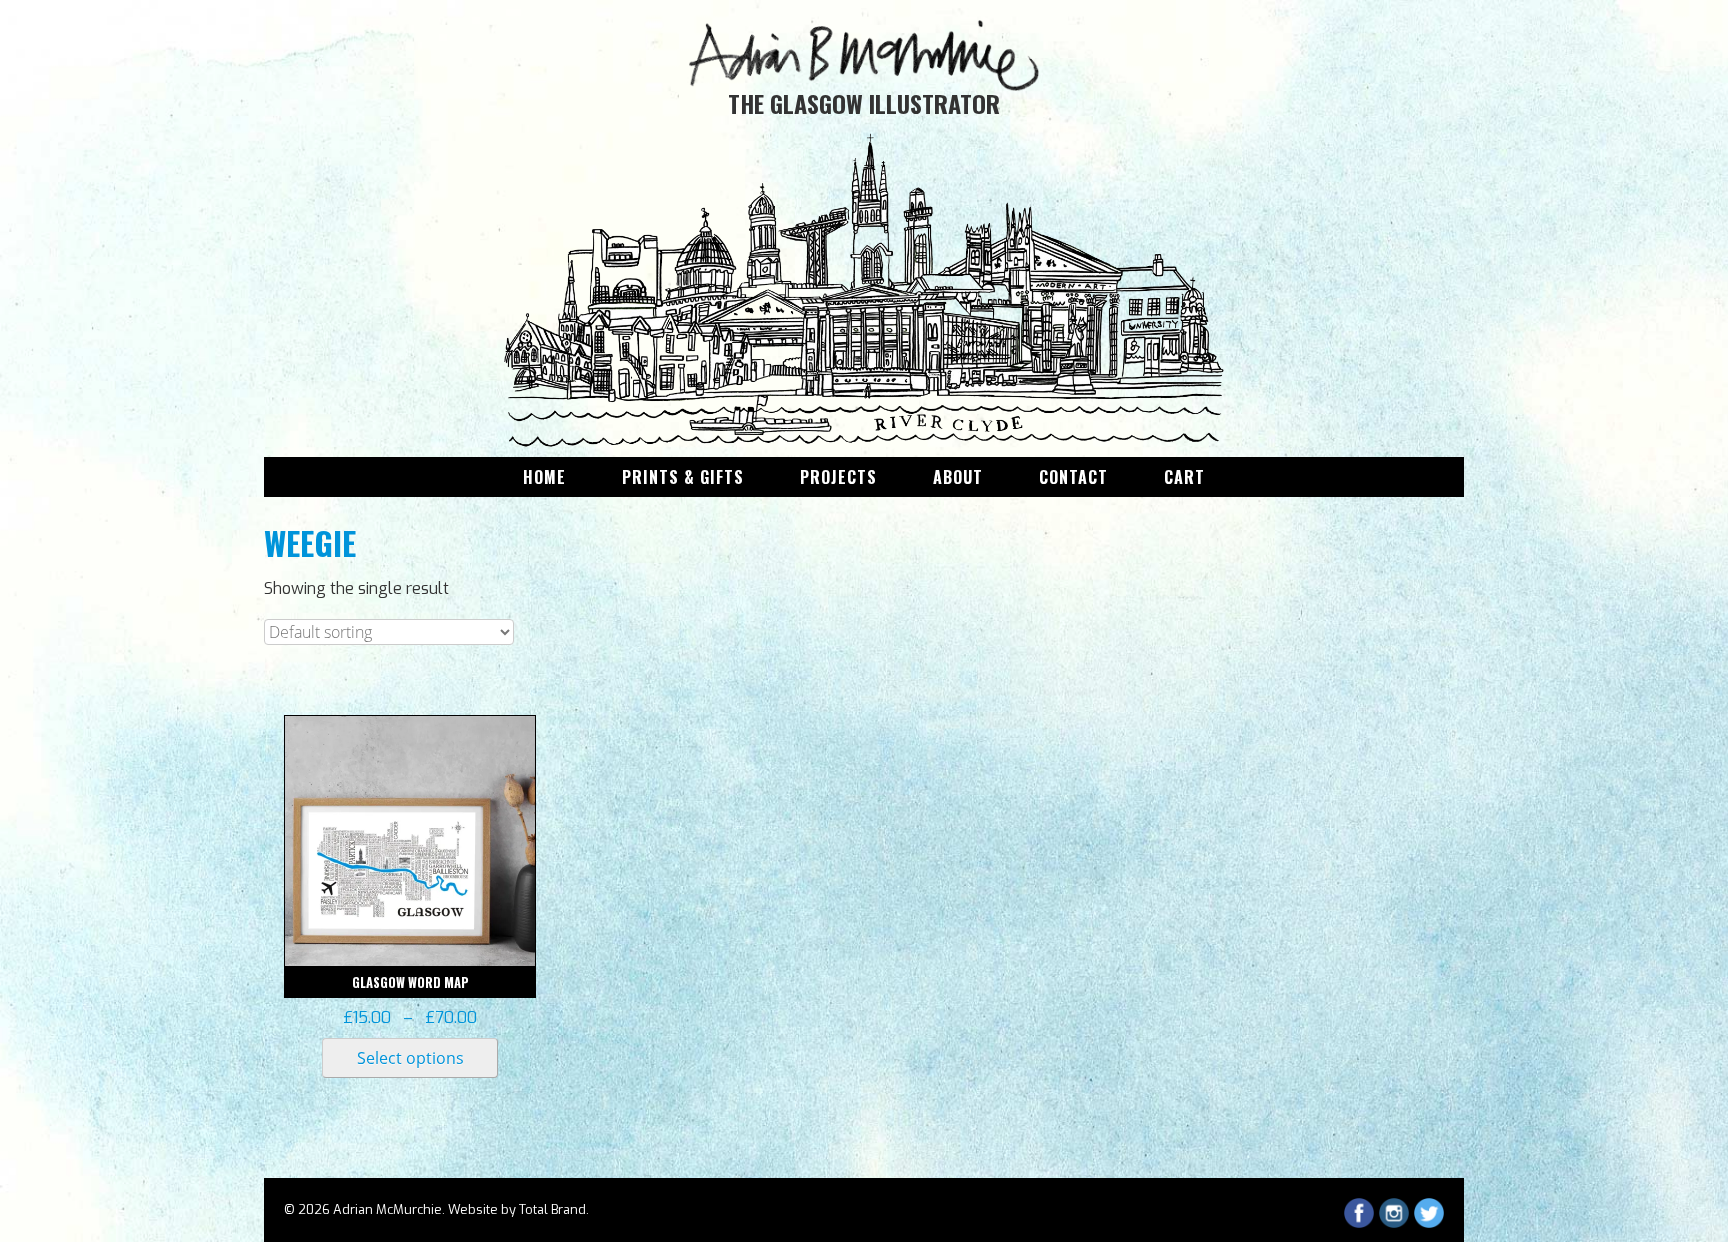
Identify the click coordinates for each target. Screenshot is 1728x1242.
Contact (1073, 477)
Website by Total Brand (517, 1209)
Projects (838, 477)
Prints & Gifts (683, 477)
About (958, 477)
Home (544, 477)
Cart (1184, 477)
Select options (410, 1058)
